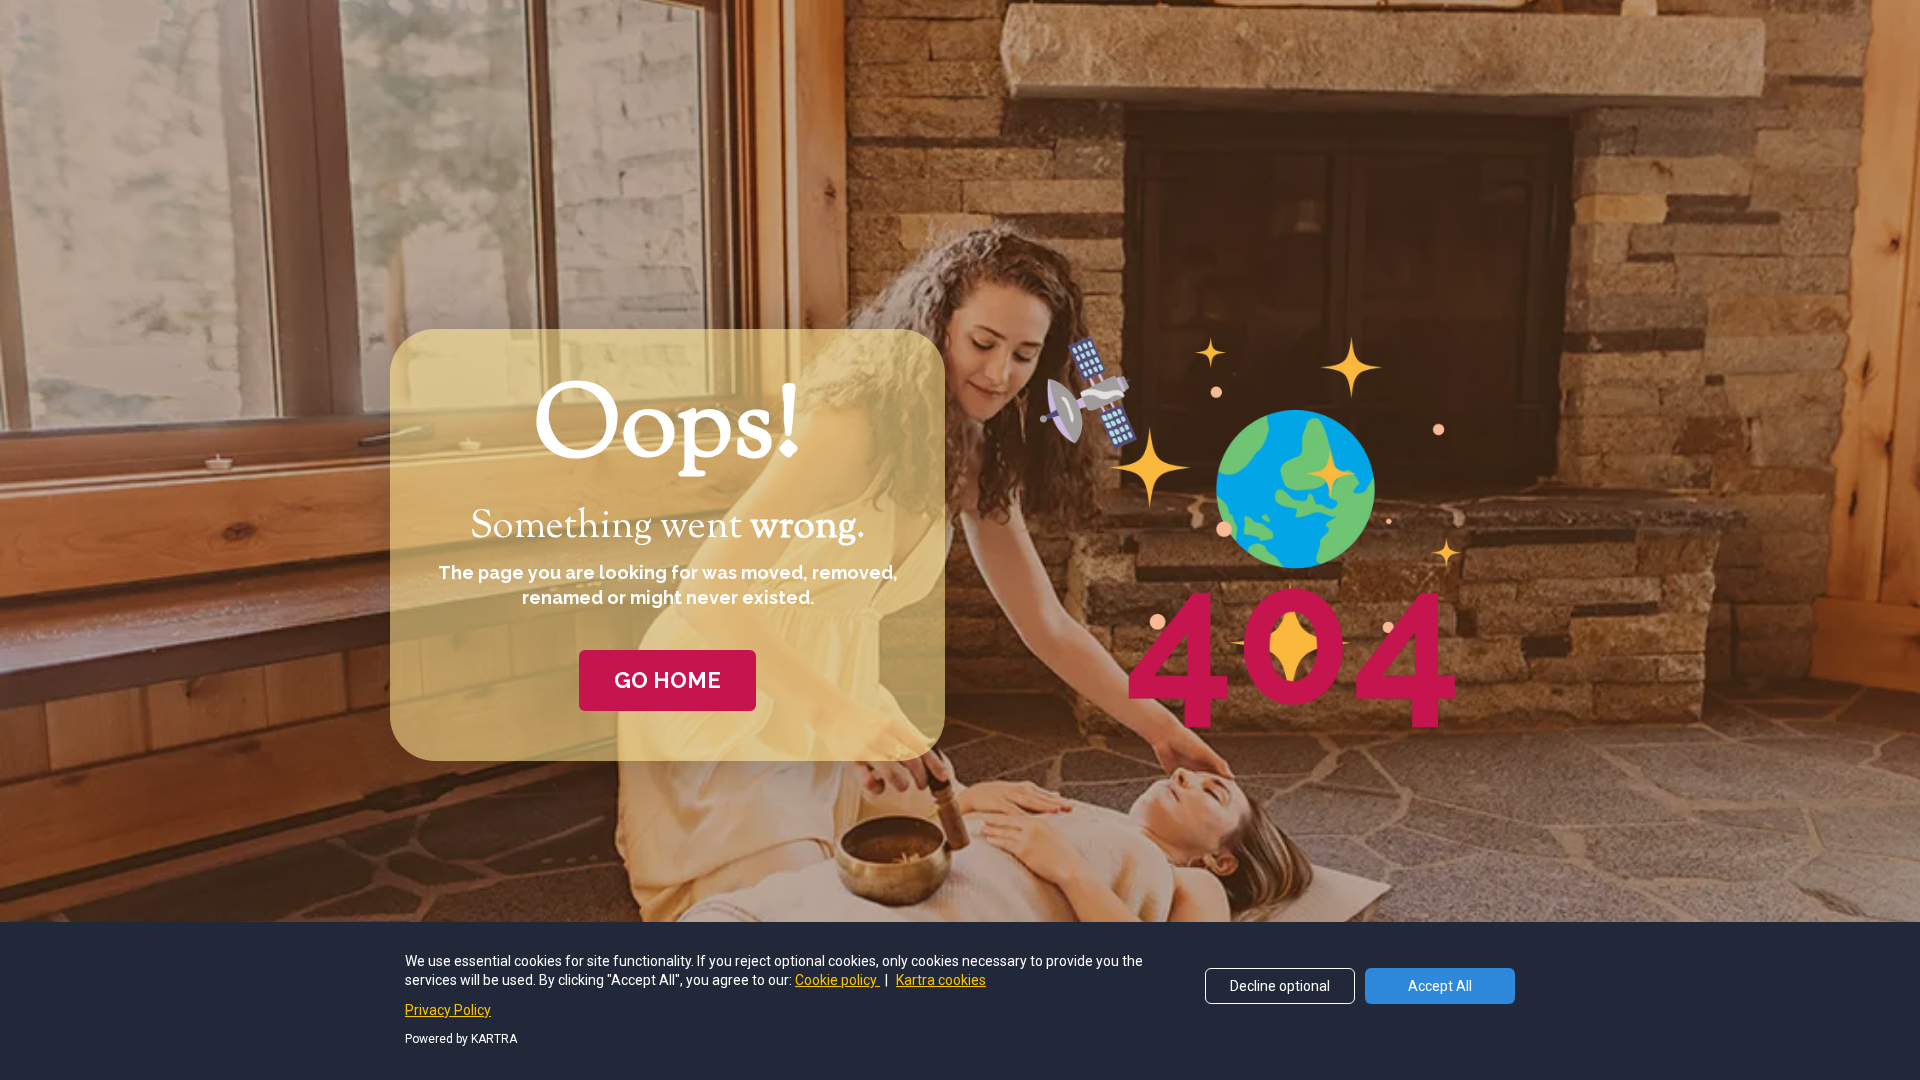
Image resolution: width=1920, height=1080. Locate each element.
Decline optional (1280, 986)
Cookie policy (837, 980)
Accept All (1440, 986)
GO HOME (667, 680)
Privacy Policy (448, 1010)
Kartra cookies (941, 980)
